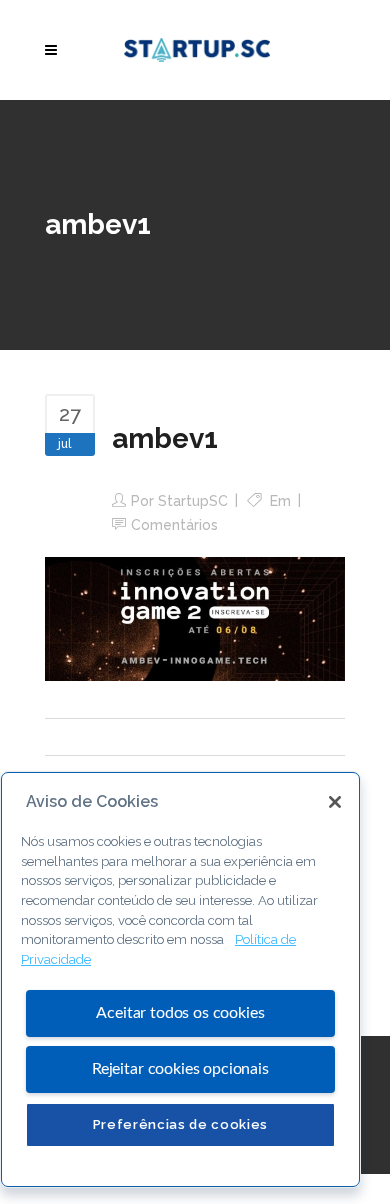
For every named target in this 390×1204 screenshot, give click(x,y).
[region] (180, 979)
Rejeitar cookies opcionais (180, 1069)
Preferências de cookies (180, 1124)
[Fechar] (335, 802)
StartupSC (193, 501)
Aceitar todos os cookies (180, 1013)
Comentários (174, 525)
